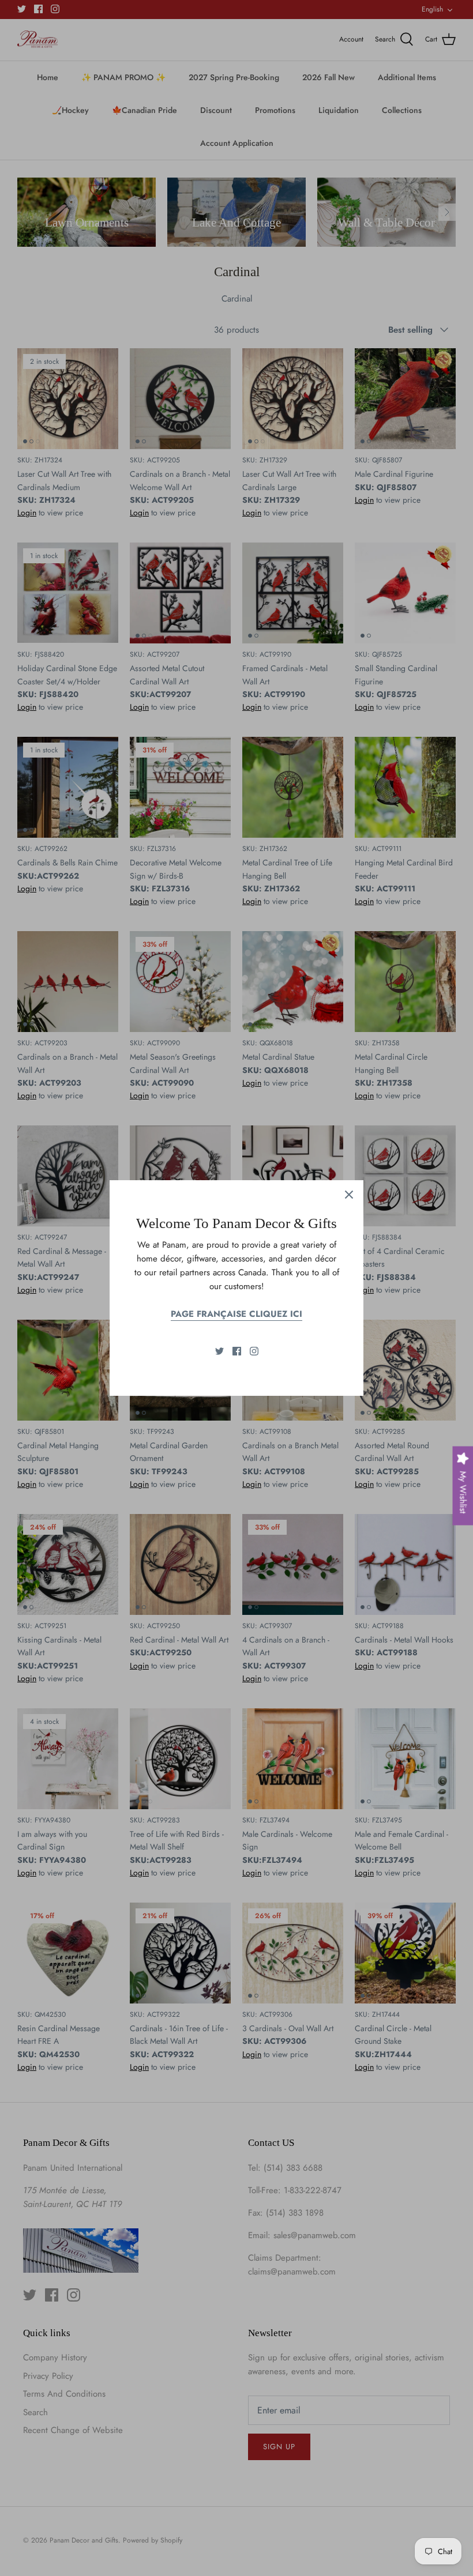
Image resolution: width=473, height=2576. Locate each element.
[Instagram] (254, 1351)
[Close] (349, 1195)
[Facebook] (237, 1351)
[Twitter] (219, 1351)
